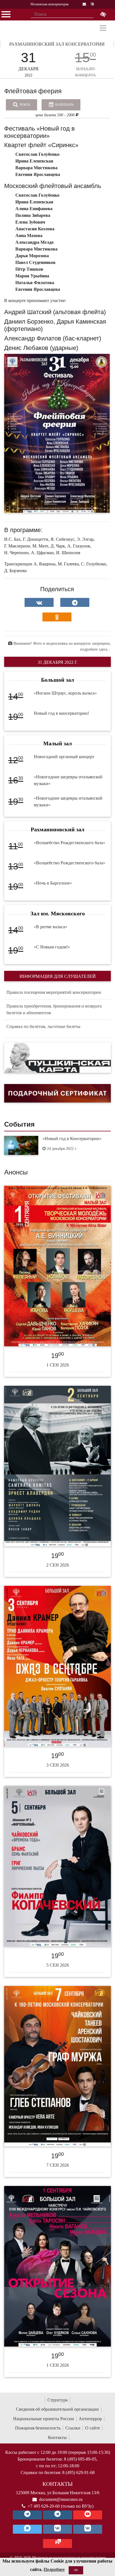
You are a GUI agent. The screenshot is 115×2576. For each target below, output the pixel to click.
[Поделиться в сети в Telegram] (75, 602)
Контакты (57, 2437)
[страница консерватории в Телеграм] (27, 2515)
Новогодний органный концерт (64, 757)
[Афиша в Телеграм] (57, 2543)
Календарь (64, 105)
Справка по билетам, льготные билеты (43, 1026)
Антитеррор (90, 2419)
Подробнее (54, 2569)
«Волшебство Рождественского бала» (70, 843)
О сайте (93, 2428)
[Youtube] (88, 2515)
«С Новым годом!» (52, 947)
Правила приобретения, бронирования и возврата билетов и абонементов (54, 1009)
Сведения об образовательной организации (57, 2409)
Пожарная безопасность (38, 2428)
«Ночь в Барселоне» (53, 883)
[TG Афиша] (57, 2515)
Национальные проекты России (44, 2419)
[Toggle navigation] (103, 28)
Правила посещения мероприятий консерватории (54, 992)
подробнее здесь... (95, 649)
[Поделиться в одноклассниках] (57, 617)
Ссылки (73, 2428)
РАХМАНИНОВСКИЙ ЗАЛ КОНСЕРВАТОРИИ (57, 44)
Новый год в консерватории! (61, 713)
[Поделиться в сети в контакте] (39, 602)
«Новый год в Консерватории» (72, 1139)
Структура (57, 2400)
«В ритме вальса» (51, 927)
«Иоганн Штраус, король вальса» (65, 693)
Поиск (24, 105)
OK (76, 2570)
